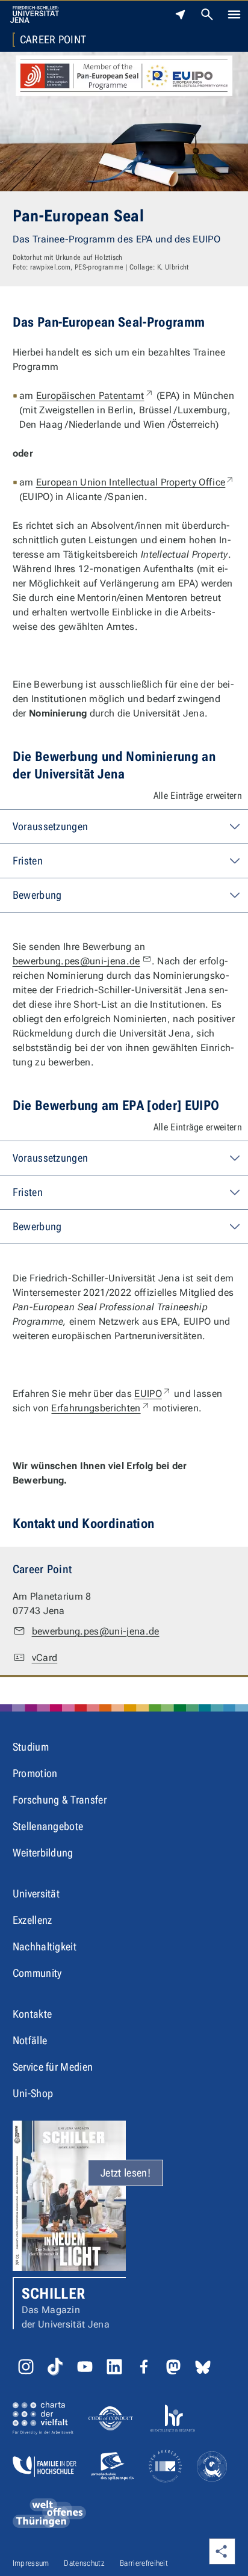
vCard (45, 1658)
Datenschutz (84, 2563)
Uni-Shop (33, 2093)
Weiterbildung (43, 1853)
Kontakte (33, 2014)
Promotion (35, 1773)
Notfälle (30, 2040)
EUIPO (153, 1394)
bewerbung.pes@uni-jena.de (76, 961)
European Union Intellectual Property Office (136, 482)
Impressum (31, 2563)
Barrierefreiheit (144, 2563)
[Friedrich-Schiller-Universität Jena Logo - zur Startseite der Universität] (35, 14)
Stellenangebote (48, 1826)
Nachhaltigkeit (45, 1946)
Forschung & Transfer (60, 1800)
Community (37, 1973)
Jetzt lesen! (126, 2173)
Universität (36, 1893)
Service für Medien (53, 2067)
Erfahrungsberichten (101, 1408)
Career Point (53, 40)
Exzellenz (33, 1920)
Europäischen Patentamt (95, 396)
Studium (31, 1747)
